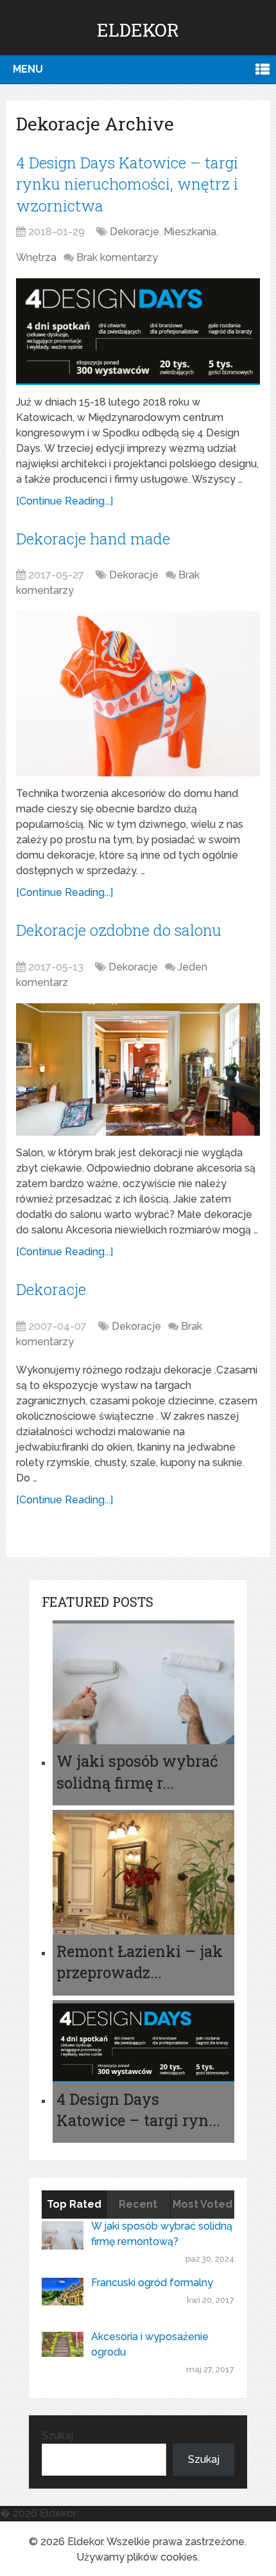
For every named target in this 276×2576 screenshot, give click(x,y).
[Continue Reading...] (65, 501)
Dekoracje (134, 232)
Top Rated (74, 2204)
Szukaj (57, 2436)
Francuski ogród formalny (152, 2283)
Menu (28, 69)
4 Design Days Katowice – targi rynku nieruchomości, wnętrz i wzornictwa (127, 184)
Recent (138, 2204)
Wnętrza (36, 257)
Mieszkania (190, 232)
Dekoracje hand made (93, 539)
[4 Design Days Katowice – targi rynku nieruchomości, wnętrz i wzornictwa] (138, 331)
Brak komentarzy (117, 257)
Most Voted (203, 2204)
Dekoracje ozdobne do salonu (119, 930)
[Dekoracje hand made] (138, 694)
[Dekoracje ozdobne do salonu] (138, 1070)
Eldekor (138, 30)
